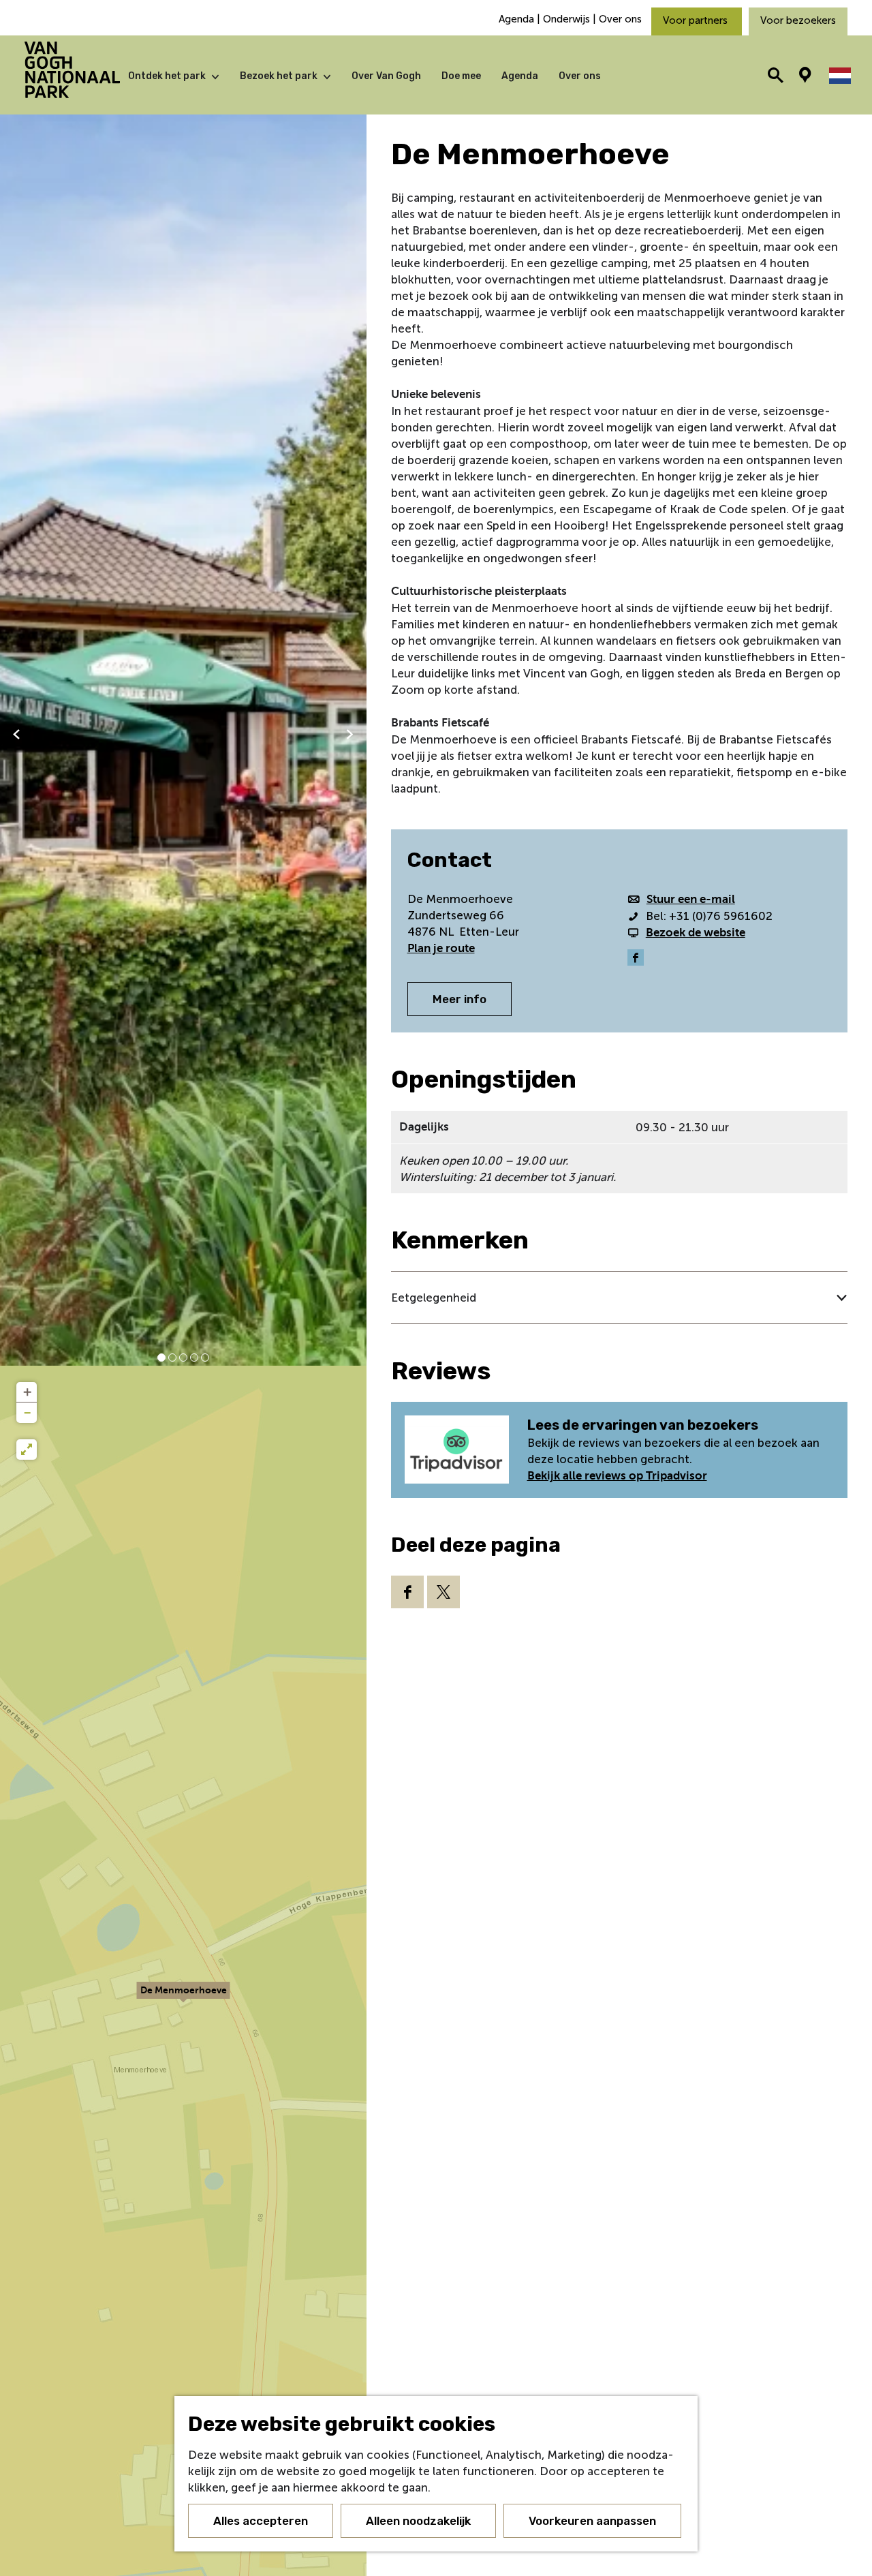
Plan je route (441, 948)
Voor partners (697, 20)
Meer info (460, 999)
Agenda (518, 19)
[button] (183, 1997)
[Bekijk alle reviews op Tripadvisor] (459, 1450)
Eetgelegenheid (434, 1298)
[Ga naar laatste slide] (16, 734)
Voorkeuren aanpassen (592, 2521)
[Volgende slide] (350, 734)
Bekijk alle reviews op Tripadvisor (617, 1476)
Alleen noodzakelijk (418, 2521)
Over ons (620, 19)
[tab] (161, 1358)
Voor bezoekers (798, 20)
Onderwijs (566, 19)
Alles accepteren (261, 2521)
